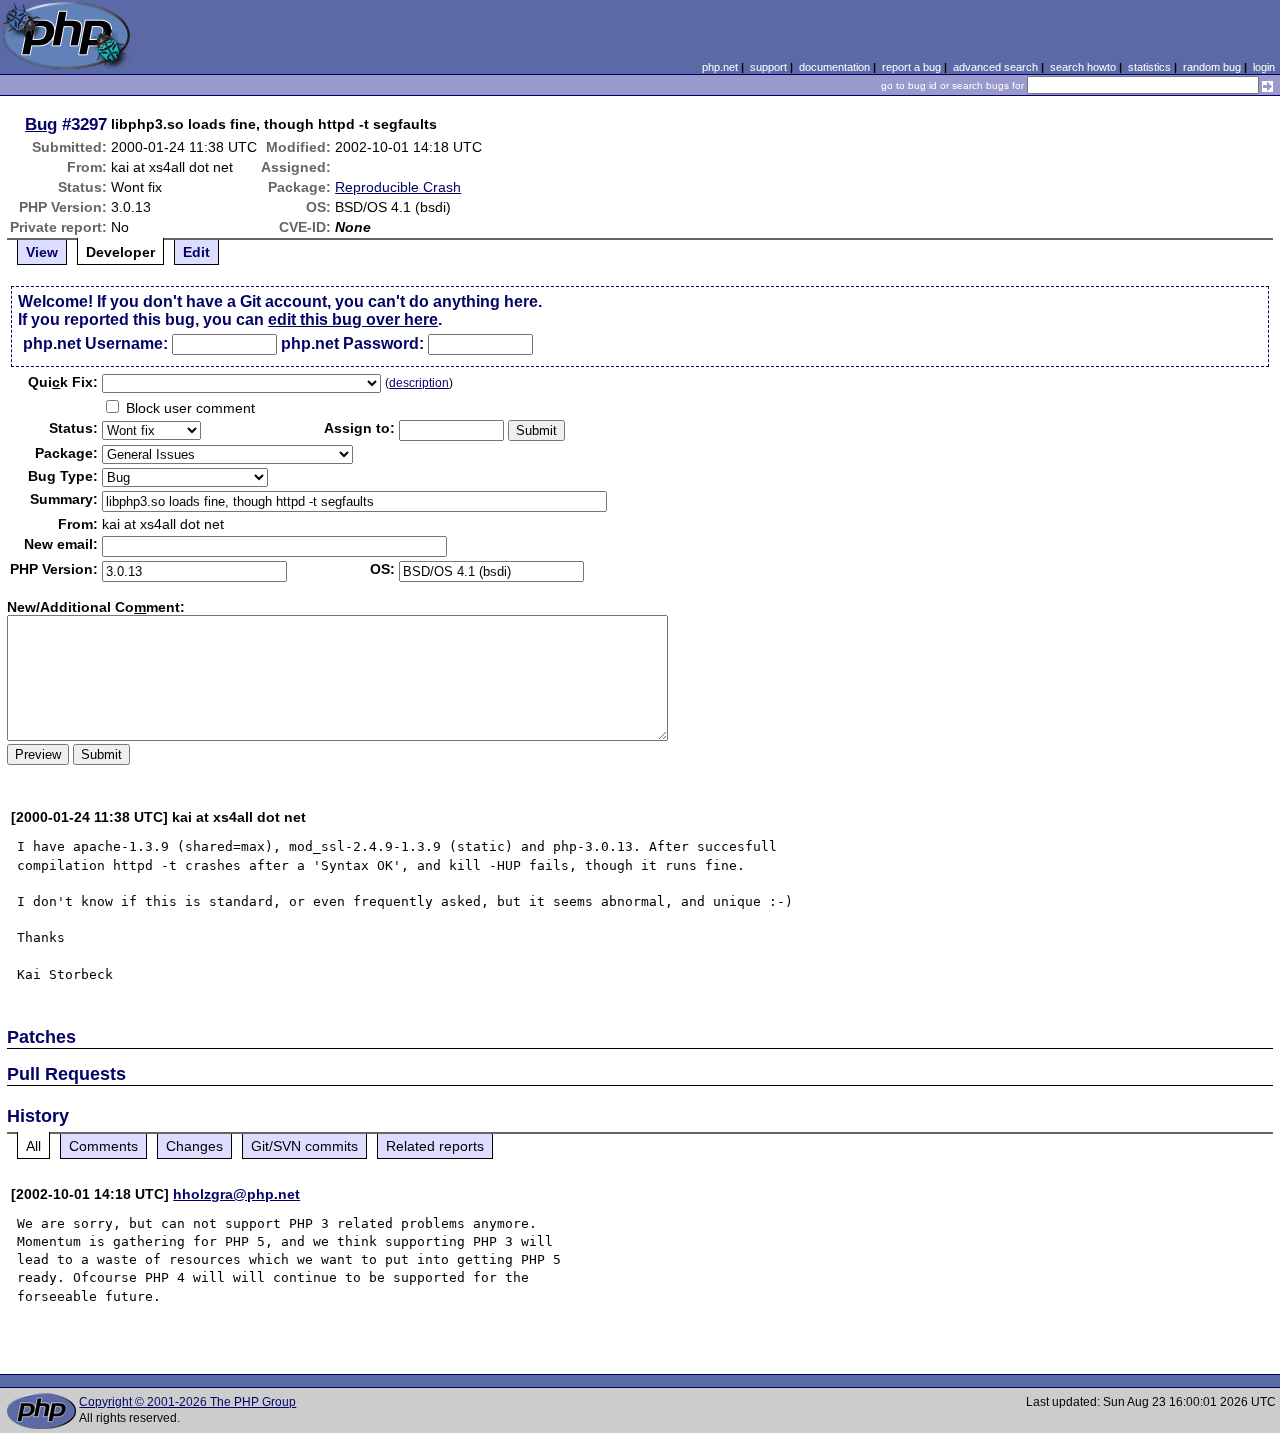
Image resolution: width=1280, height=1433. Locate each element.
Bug (41, 124)
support (768, 67)
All (33, 1146)
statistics (1149, 67)
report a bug (911, 67)
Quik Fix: (63, 382)
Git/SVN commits (304, 1146)
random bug (1212, 67)
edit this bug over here (353, 319)
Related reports (435, 1146)
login (1264, 67)
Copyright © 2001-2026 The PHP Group (187, 1402)
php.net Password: (352, 343)
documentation (834, 67)
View (42, 252)
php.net (720, 67)
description (419, 383)
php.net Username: (95, 343)
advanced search (995, 67)
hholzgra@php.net (236, 1194)
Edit (196, 252)
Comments (103, 1146)
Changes (194, 1146)
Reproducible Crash (398, 187)
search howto (1083, 67)
